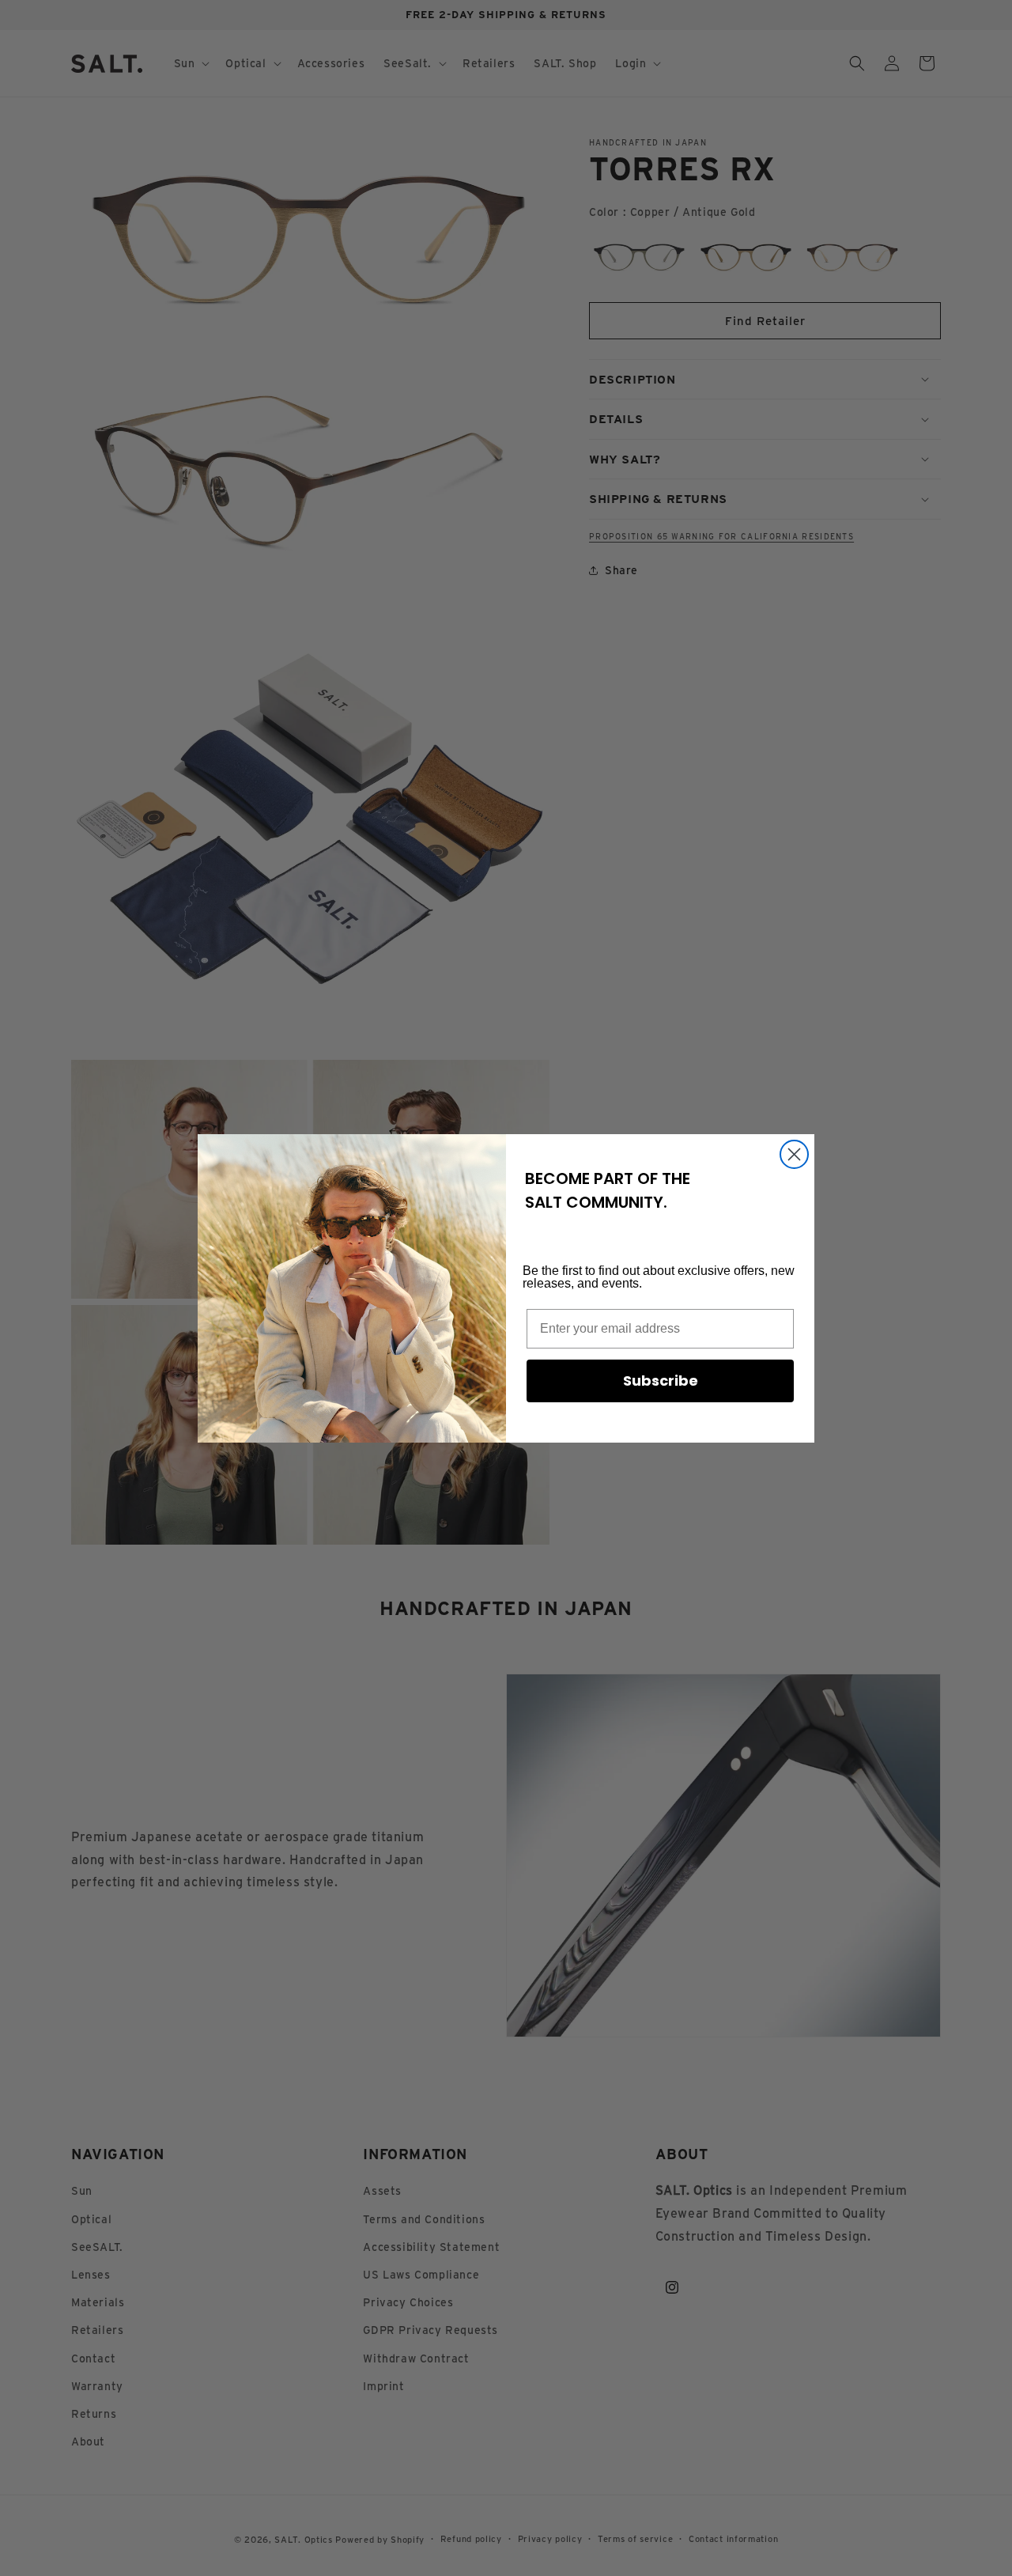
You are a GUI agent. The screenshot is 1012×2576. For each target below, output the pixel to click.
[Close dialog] (794, 1154)
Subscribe (661, 1381)
